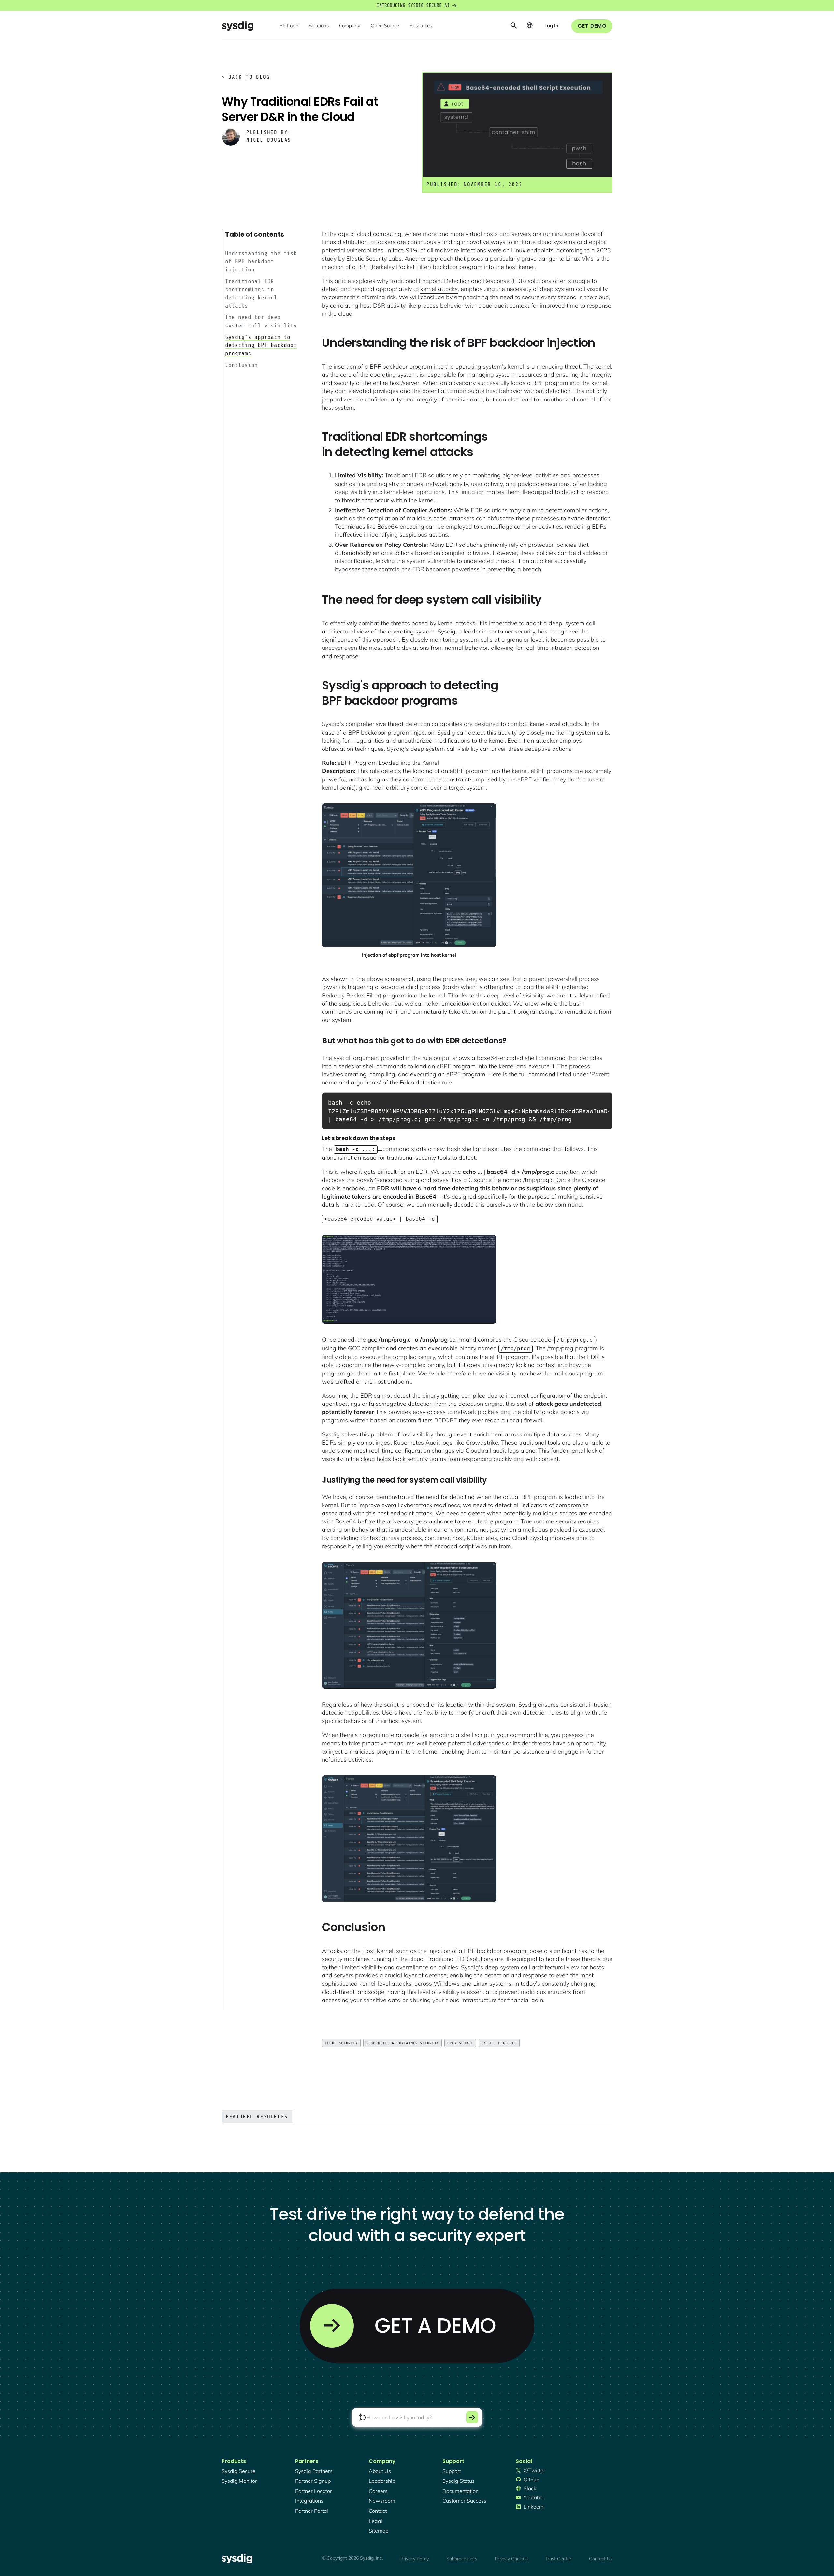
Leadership (382, 2481)
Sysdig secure (238, 2471)
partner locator (314, 2491)
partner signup (313, 2481)
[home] (237, 26)
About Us (380, 2471)
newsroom (382, 2501)
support (452, 2471)
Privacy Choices (511, 2559)
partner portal (312, 2511)
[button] (289, 26)
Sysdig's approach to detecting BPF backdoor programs (261, 345)
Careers (378, 2491)
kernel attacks (439, 289)
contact (378, 2511)
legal (375, 2521)
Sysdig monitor (239, 2481)
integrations (309, 2501)
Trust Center (558, 2559)
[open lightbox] (409, 875)
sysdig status (459, 2481)
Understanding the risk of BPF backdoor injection (261, 261)
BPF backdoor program (401, 366)
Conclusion (241, 365)
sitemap (379, 2531)
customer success (464, 2501)
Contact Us (601, 2559)
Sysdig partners (314, 2471)
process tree (459, 979)
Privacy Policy (415, 2559)
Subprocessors (462, 2559)
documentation (460, 2491)
